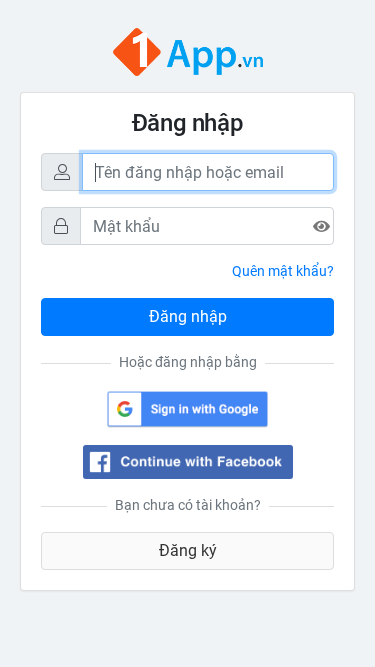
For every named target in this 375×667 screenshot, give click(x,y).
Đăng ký (188, 550)
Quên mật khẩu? (283, 271)
